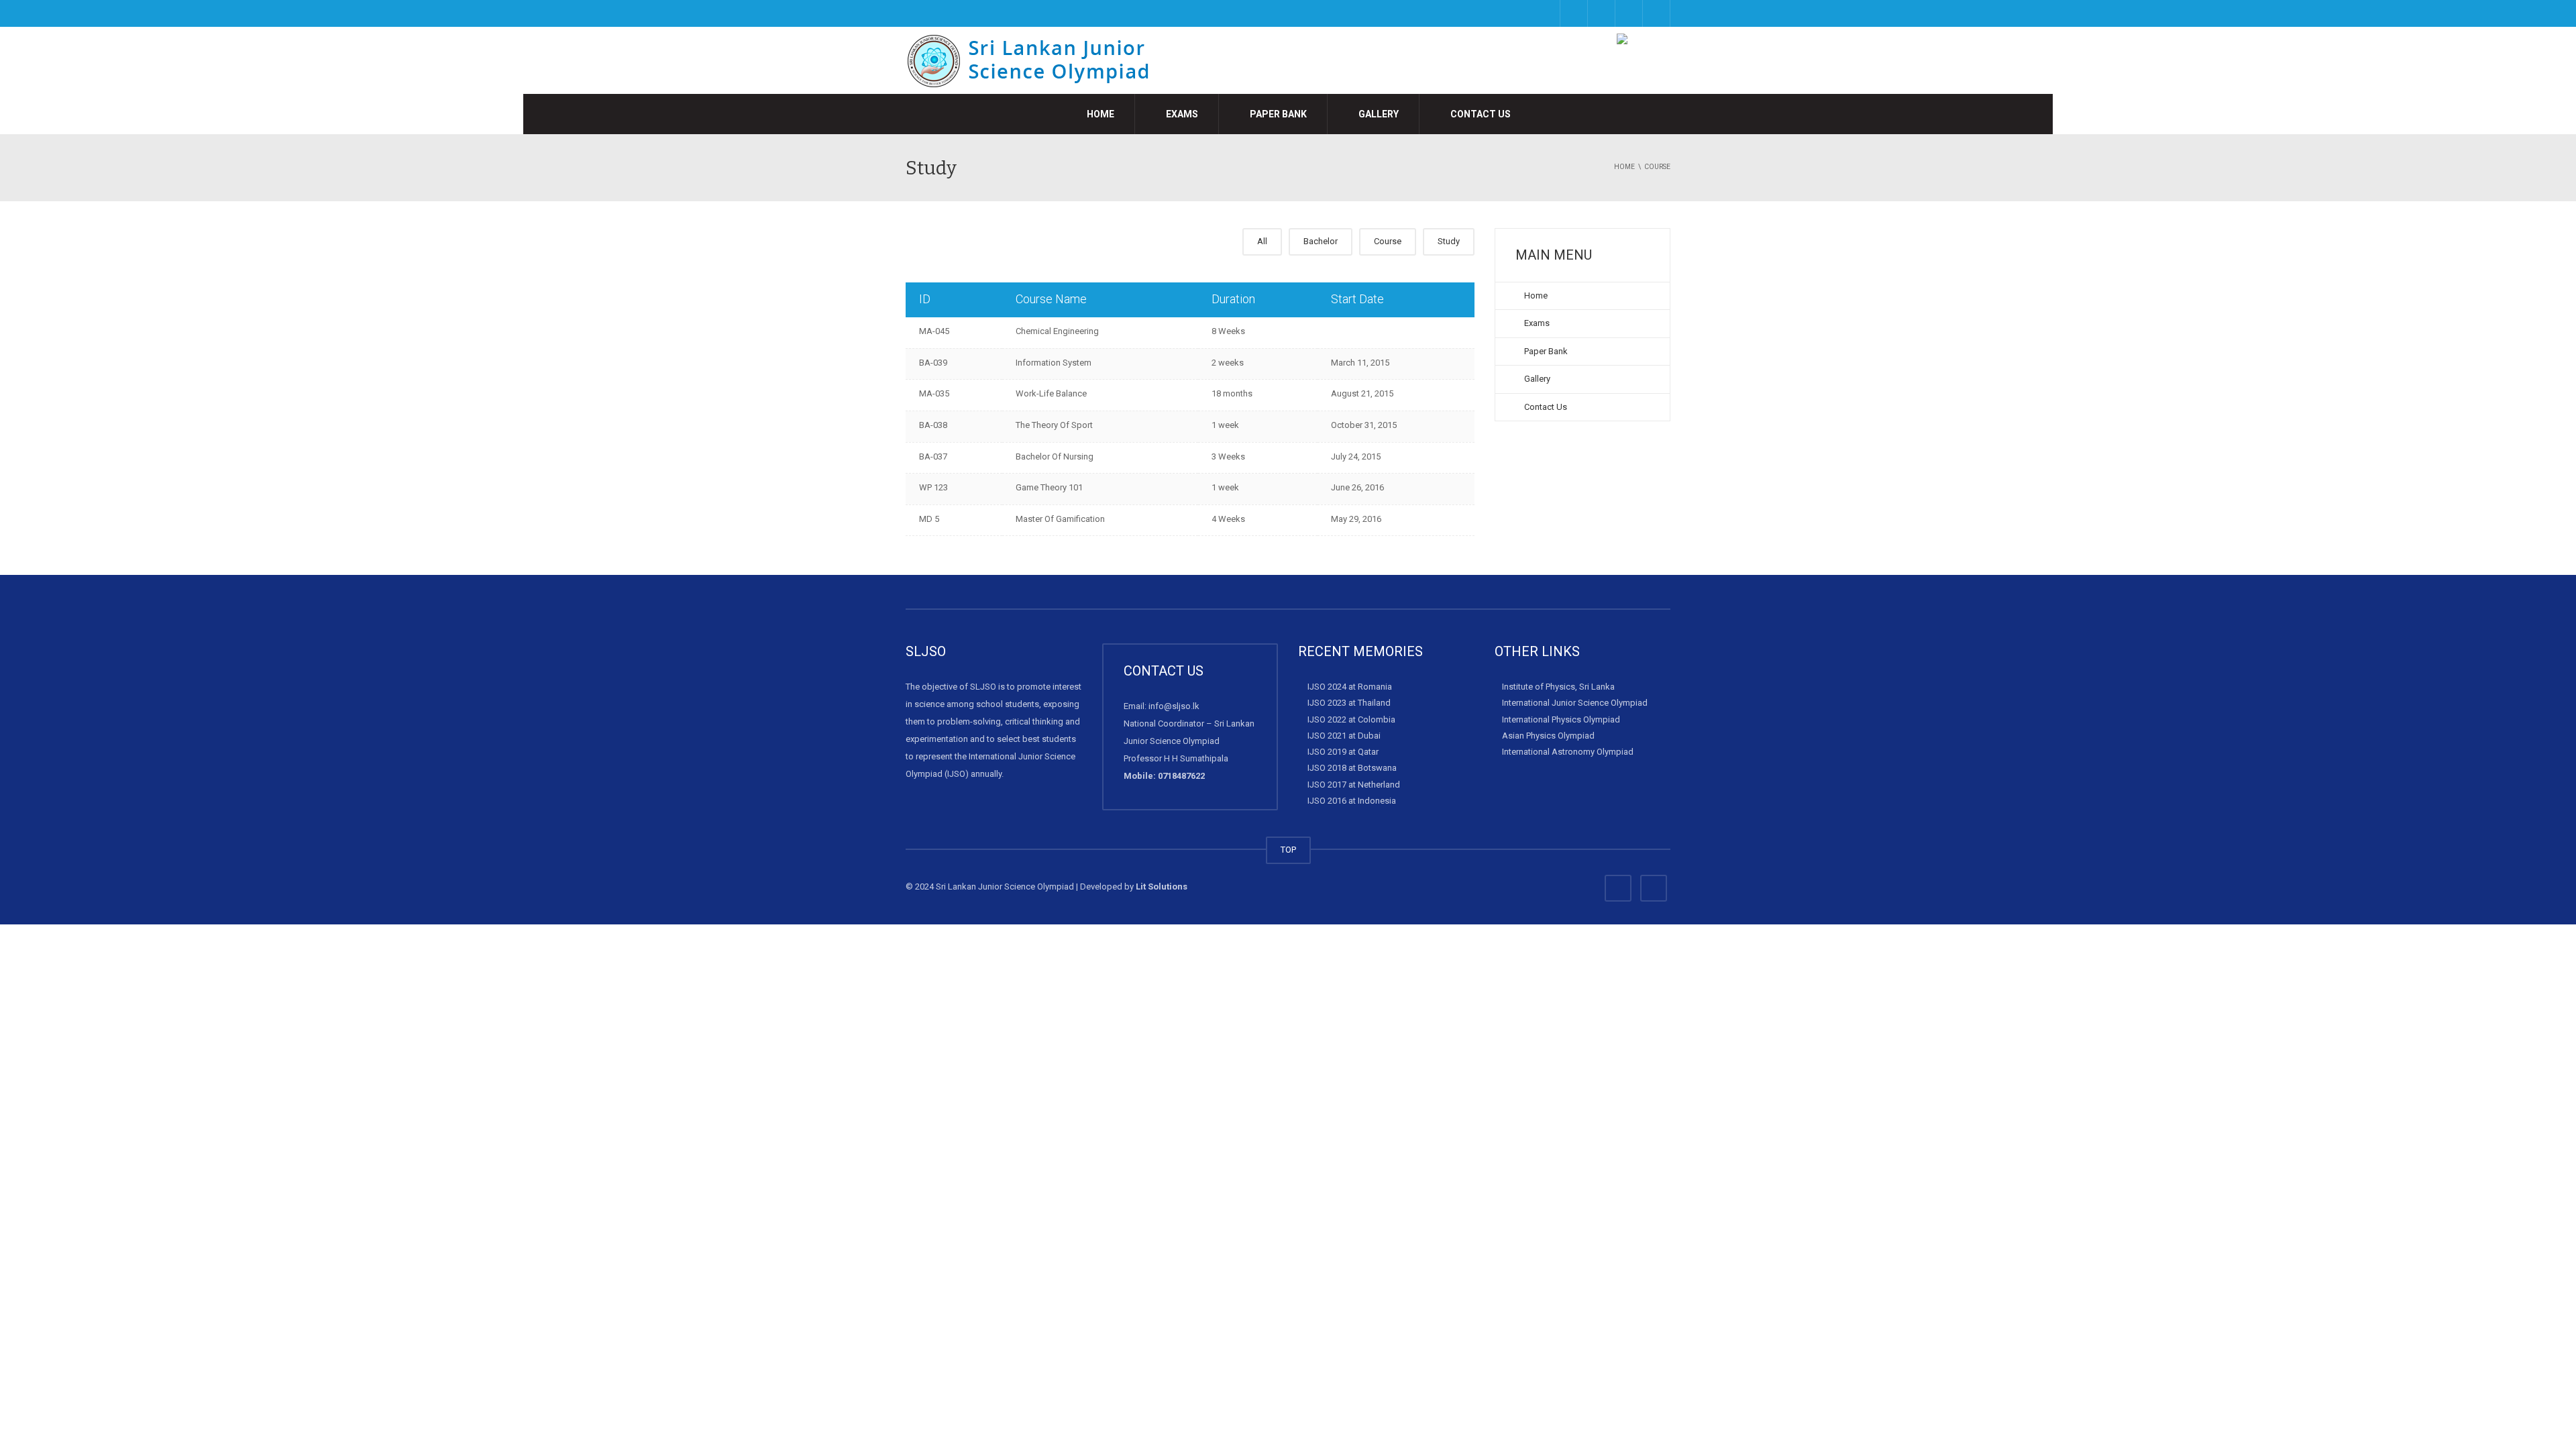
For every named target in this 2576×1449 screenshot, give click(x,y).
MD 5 (929, 519)
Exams (1181, 114)
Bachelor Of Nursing (1055, 457)
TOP (1288, 850)
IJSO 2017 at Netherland (1354, 785)
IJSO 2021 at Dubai (1344, 736)
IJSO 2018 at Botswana (1352, 768)
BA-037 (933, 457)
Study (1449, 241)
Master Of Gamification (1060, 519)
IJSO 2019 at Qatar (1343, 752)
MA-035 (934, 393)
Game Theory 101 (1049, 487)
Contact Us (1480, 114)
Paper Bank (1277, 114)
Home (1099, 114)
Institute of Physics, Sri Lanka (1558, 687)
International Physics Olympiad (1561, 719)
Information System (1054, 363)
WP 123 (933, 487)
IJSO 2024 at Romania (1350, 687)
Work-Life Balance (1051, 393)
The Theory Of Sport (1054, 425)
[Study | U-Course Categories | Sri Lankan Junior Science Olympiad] (1037, 60)
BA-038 (933, 425)
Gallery (1378, 114)
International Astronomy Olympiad (1568, 752)
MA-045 (934, 331)
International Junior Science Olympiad (1575, 703)
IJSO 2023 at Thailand (1349, 703)
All (1262, 241)
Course (1388, 241)
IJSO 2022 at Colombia (1351, 719)
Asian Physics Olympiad (1548, 736)
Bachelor (1321, 241)
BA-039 (933, 363)
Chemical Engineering (1057, 331)
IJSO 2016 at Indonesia (1352, 801)
